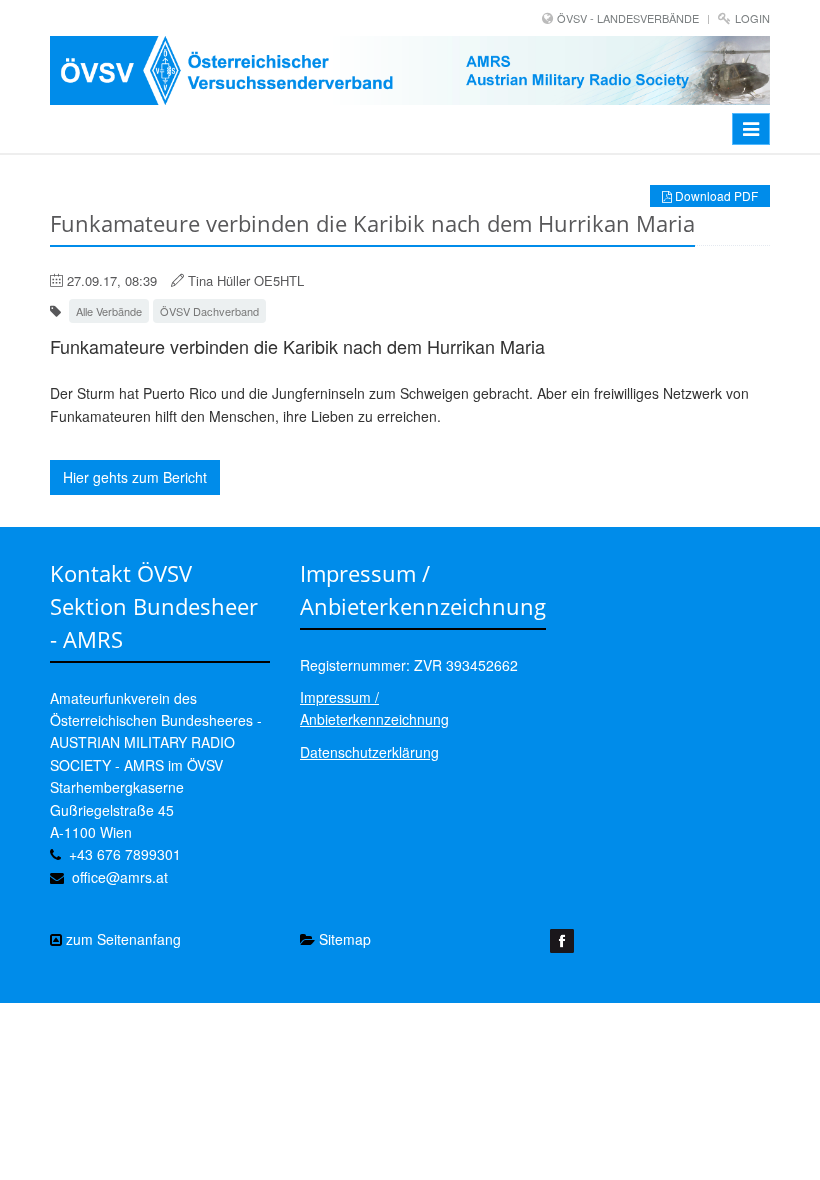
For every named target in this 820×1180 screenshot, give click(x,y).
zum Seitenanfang (121, 939)
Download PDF (715, 195)
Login (752, 18)
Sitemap (343, 939)
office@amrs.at (120, 877)
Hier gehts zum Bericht (135, 477)
